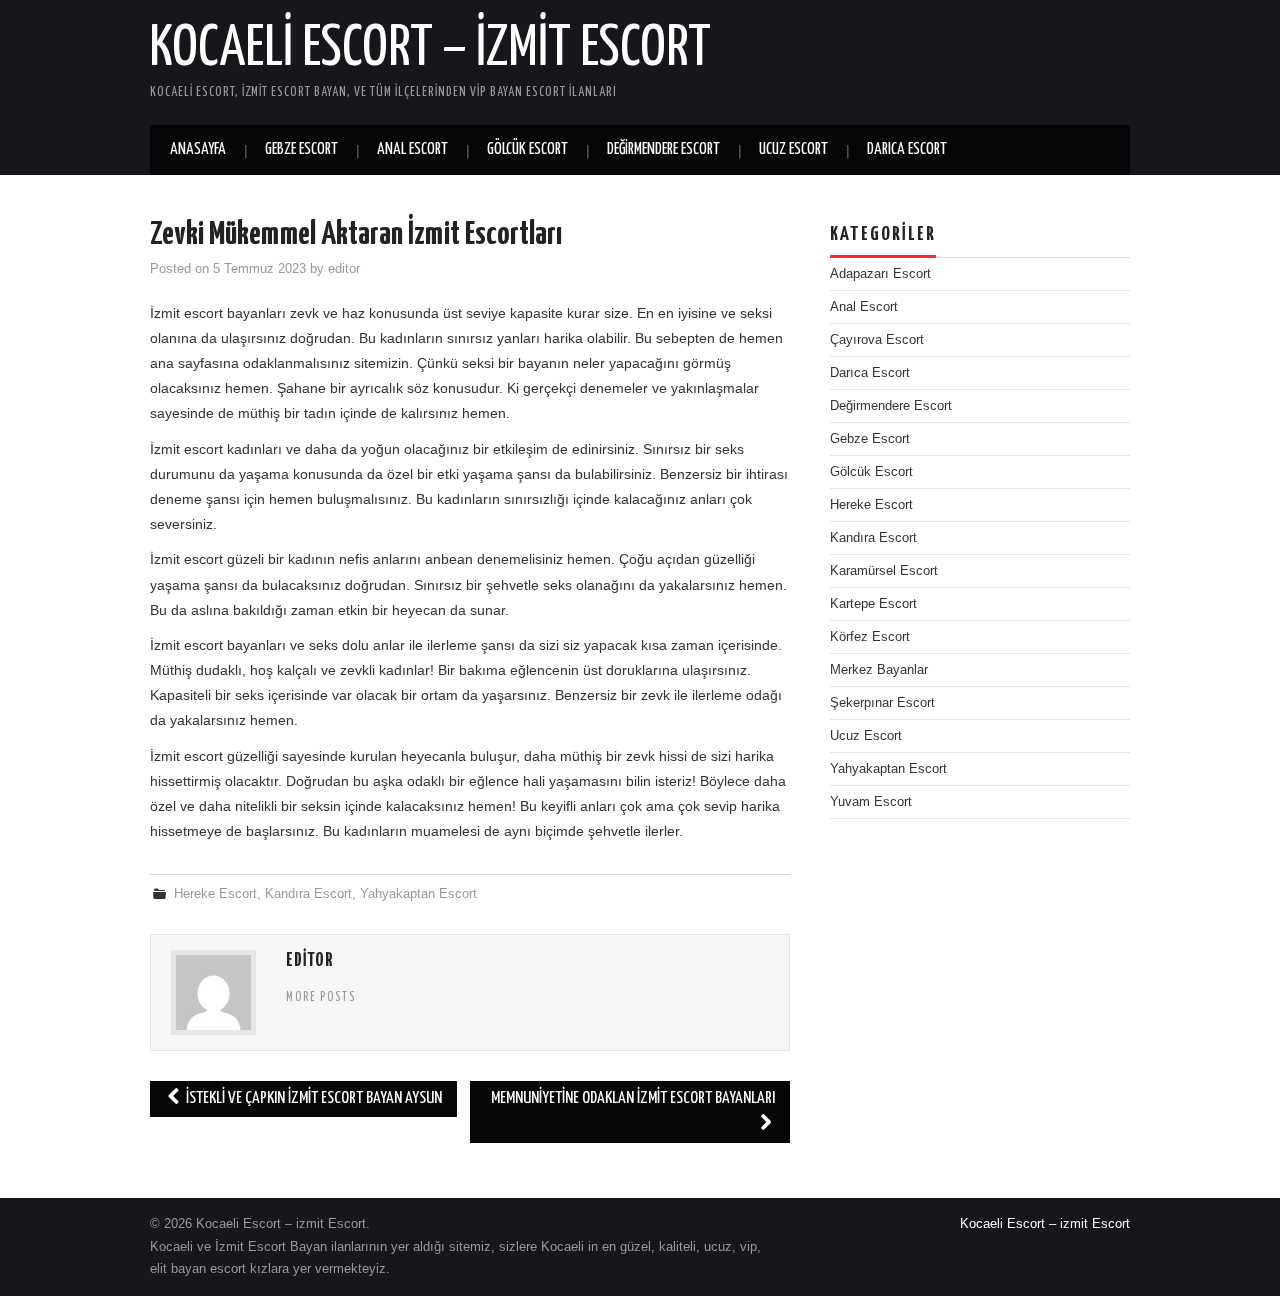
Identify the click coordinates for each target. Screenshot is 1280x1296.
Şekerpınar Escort (882, 703)
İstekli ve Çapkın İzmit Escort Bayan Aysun (312, 1098)
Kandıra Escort (308, 894)
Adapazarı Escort (880, 274)
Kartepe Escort (873, 604)
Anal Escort (412, 149)
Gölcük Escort (527, 149)
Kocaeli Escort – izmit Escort (430, 49)
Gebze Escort (301, 149)
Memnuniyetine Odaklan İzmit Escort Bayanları (633, 1098)
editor (344, 269)
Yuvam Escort (871, 802)
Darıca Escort (907, 149)
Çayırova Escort (877, 340)
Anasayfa (198, 149)
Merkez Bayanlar (879, 670)
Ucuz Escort (793, 149)
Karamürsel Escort (884, 571)
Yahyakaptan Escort (418, 894)
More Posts (321, 998)
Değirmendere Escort (663, 149)
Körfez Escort (870, 637)
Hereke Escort (215, 894)
